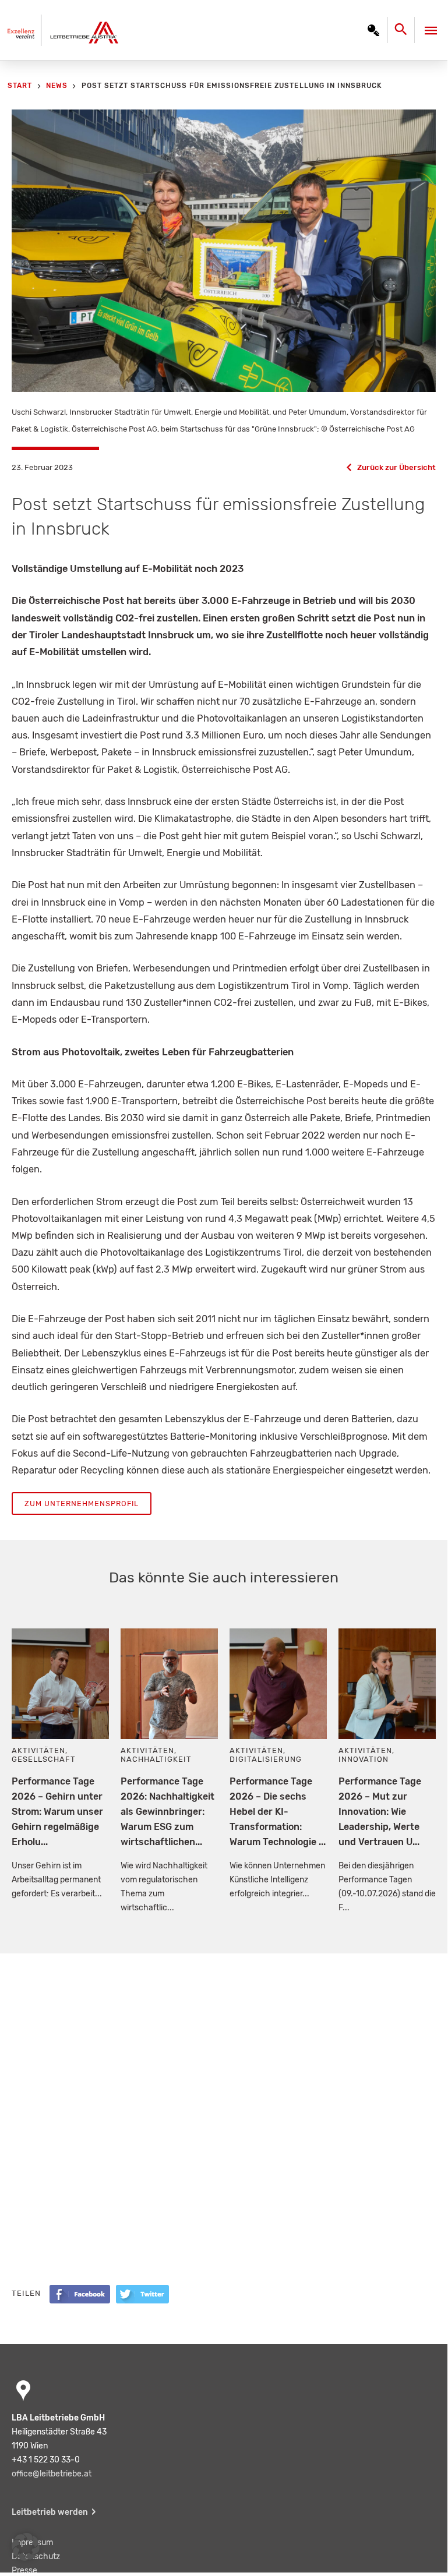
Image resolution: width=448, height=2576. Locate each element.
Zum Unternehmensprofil (82, 1503)
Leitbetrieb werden (50, 2512)
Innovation (364, 1759)
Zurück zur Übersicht (396, 467)
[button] (26, 2547)
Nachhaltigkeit (156, 1759)
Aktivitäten (38, 1750)
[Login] (373, 30)
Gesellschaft (44, 1759)
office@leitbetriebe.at (52, 2474)
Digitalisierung (266, 1759)
